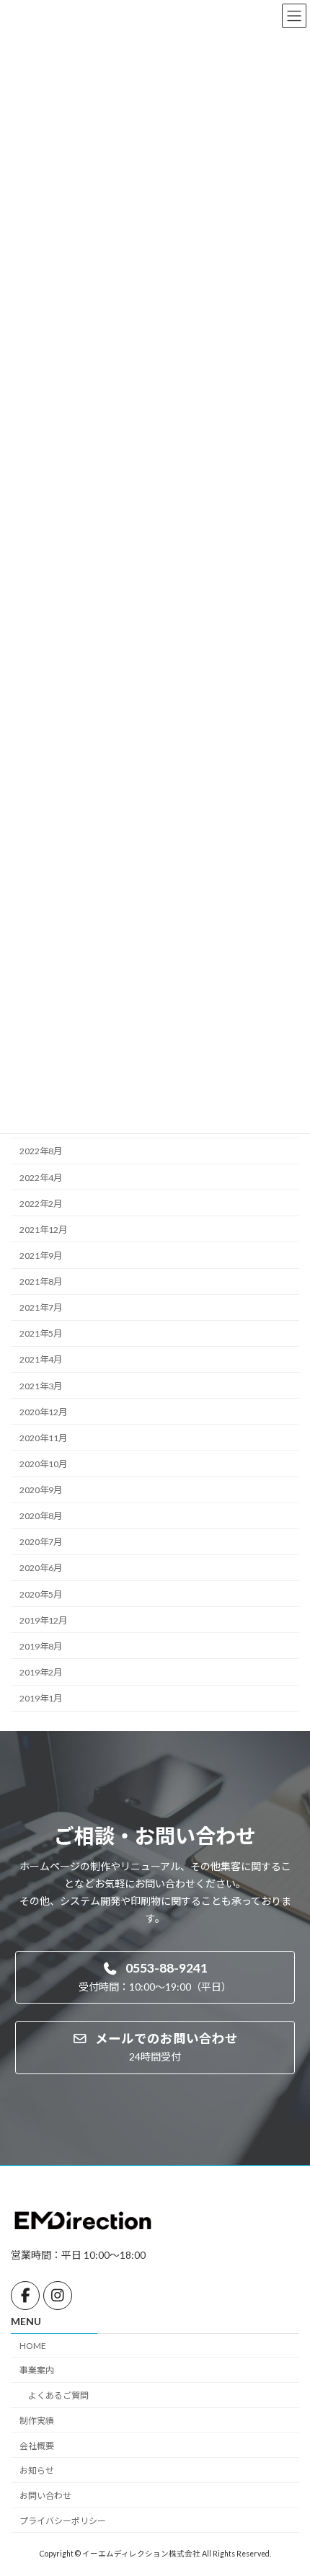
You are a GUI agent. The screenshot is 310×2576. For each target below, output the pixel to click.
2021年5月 (41, 1333)
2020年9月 (41, 1490)
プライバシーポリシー (63, 2521)
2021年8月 (41, 1282)
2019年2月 (41, 1672)
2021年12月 (43, 1230)
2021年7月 (41, 1307)
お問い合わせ (45, 2496)
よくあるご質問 (58, 2395)
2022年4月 (41, 1177)
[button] (155, 1977)
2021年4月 (41, 1359)
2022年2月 (41, 1204)
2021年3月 (41, 1385)
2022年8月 (41, 1151)
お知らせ (37, 2470)
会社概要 (37, 2445)
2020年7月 (41, 1542)
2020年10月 (43, 1464)
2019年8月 (41, 1646)
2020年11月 (43, 1438)
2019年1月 (41, 1698)
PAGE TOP (288, 2484)
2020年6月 (41, 1568)
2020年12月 (43, 1412)
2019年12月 (43, 1620)
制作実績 (37, 2421)
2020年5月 (41, 1594)
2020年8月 (41, 1516)
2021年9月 (41, 1256)
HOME (33, 2345)
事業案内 (37, 2370)
